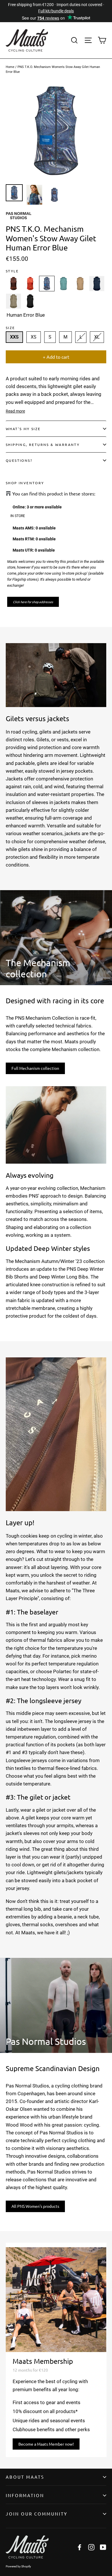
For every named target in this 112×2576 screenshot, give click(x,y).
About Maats (25, 2477)
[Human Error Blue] (47, 284)
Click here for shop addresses (33, 602)
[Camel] (80, 284)
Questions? (19, 460)
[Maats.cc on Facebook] (80, 2547)
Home (10, 67)
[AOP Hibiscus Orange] (30, 284)
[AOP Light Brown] (13, 284)
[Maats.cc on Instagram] (91, 2547)
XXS (14, 337)
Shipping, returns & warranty (43, 444)
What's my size (23, 429)
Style (12, 271)
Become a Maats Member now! (46, 2444)
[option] (56, 131)
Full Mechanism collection (35, 1068)
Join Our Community (37, 2514)
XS (34, 337)
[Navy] (97, 284)
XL (97, 337)
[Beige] (13, 301)
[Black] (30, 301)
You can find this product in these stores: (54, 494)
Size (10, 328)
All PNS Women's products (35, 2206)
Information (25, 2495)
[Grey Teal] (63, 284)
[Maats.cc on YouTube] (103, 2547)
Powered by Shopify (18, 2566)
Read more (15, 411)
